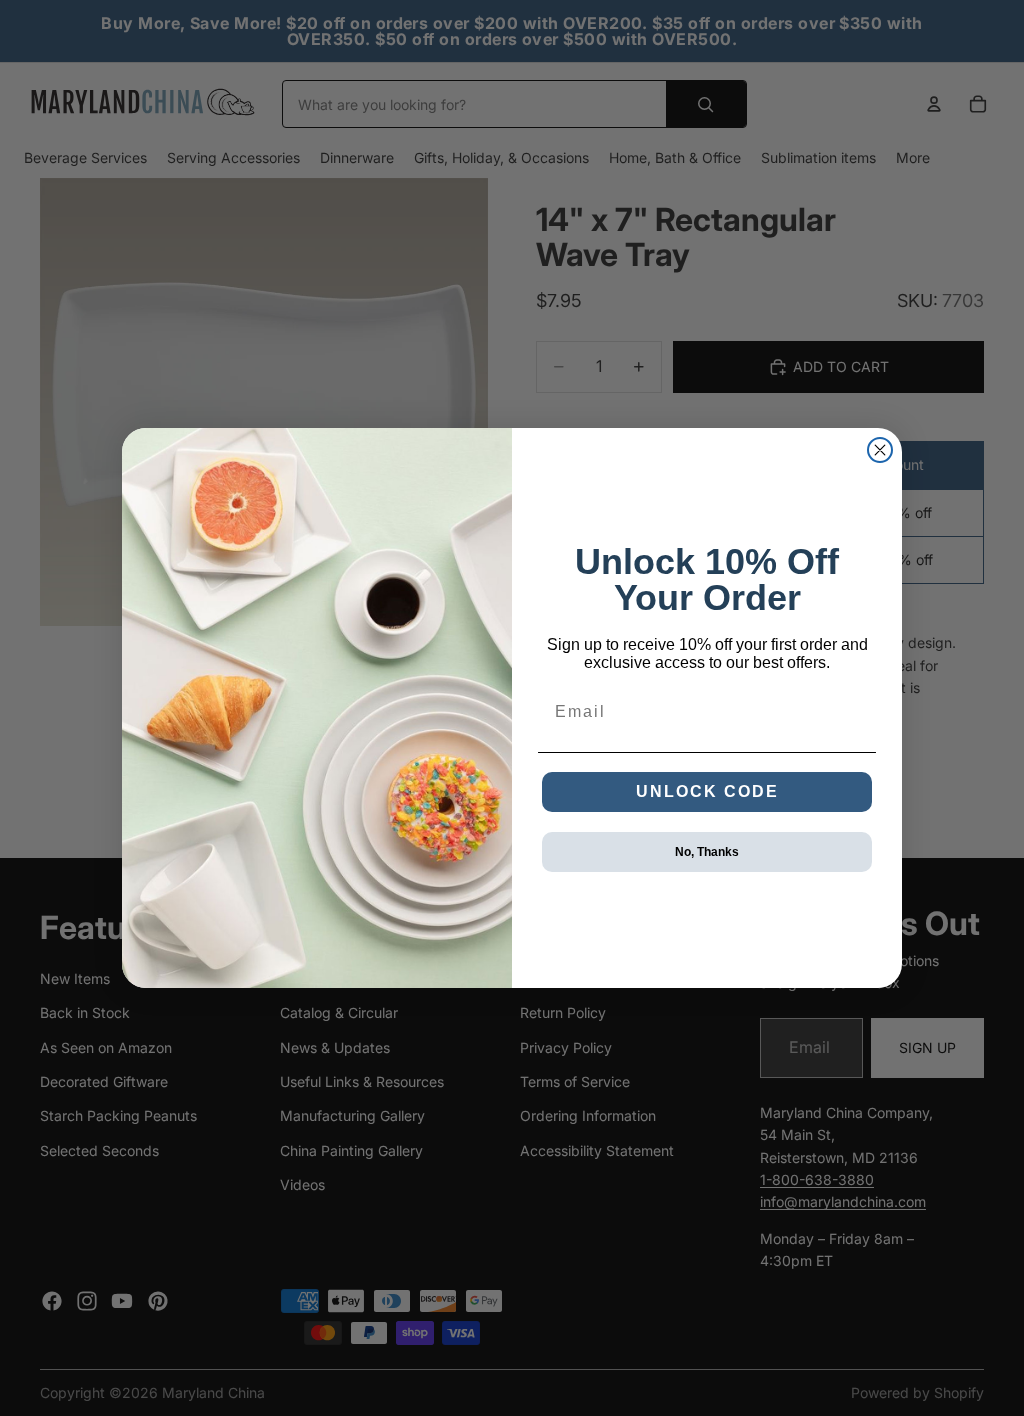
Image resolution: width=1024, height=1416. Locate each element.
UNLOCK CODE (707, 791)
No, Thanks (707, 852)
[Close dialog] (880, 450)
